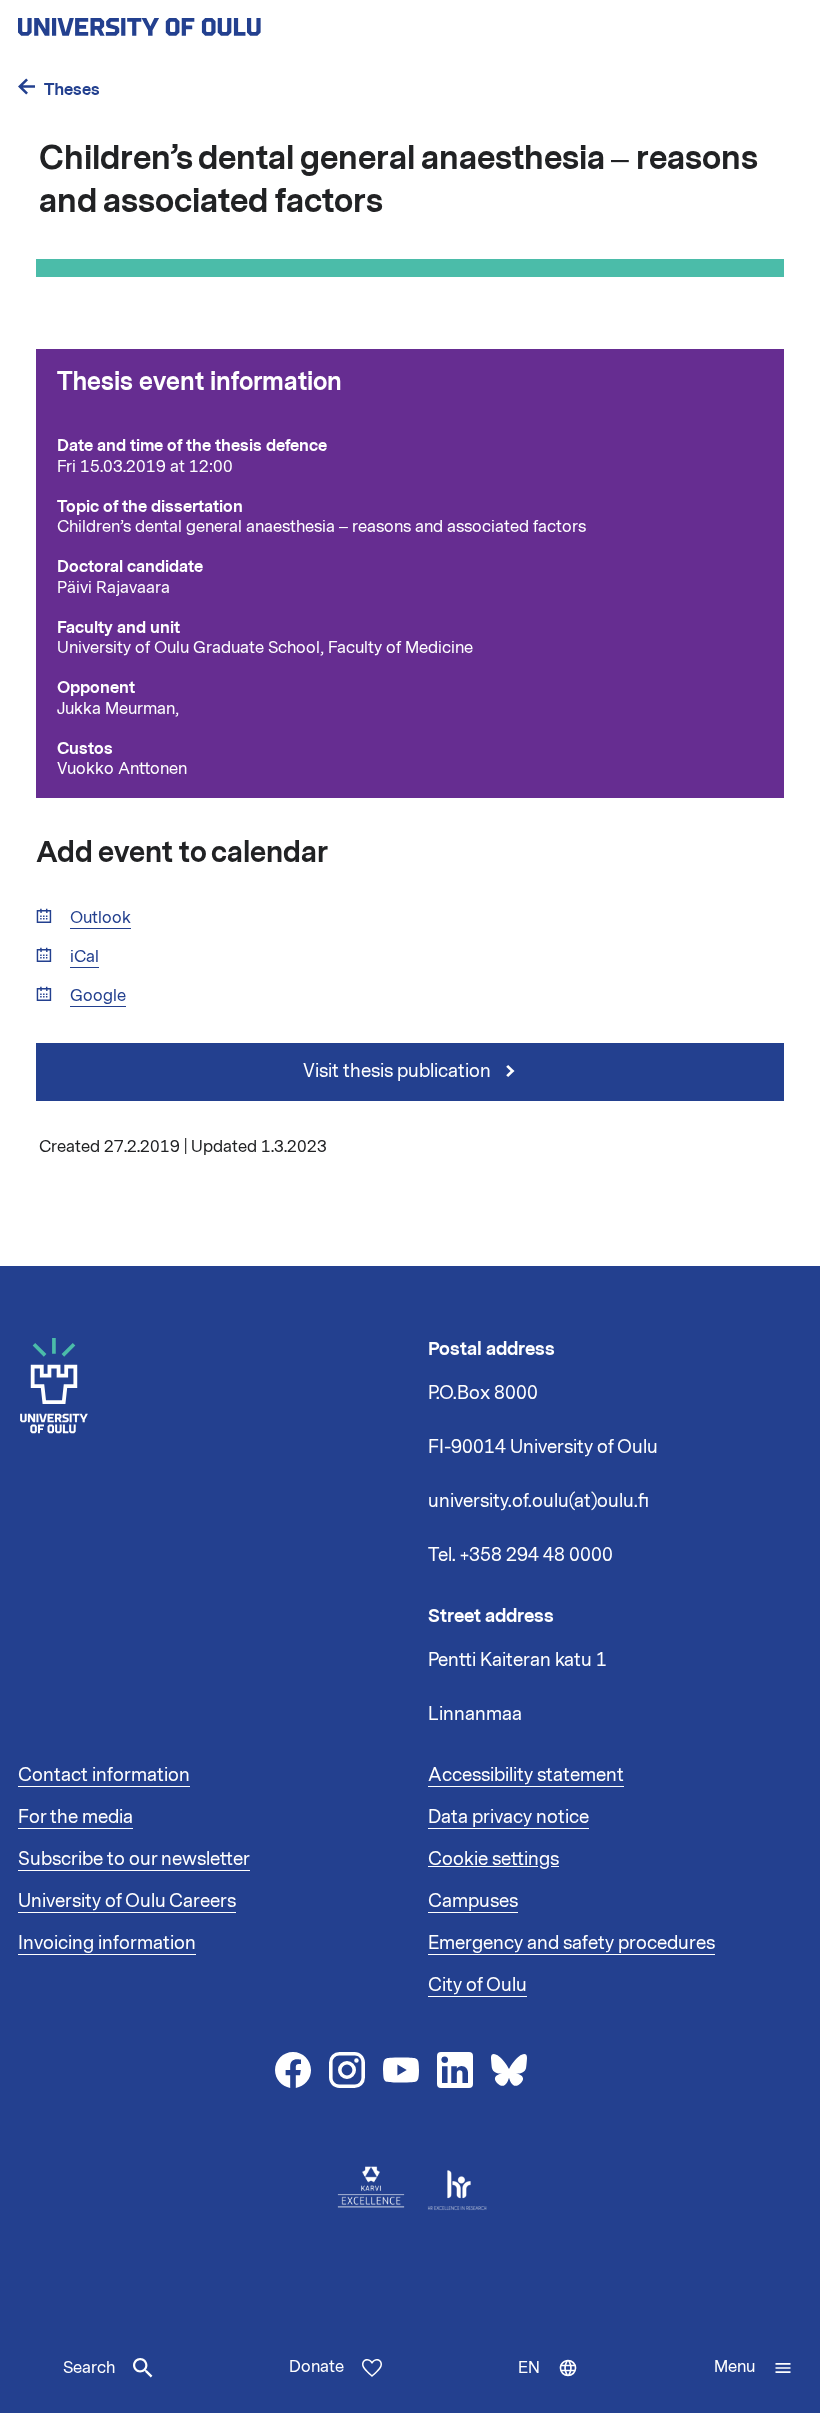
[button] (753, 2368)
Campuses (473, 1901)
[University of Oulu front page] (186, 21)
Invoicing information (107, 1943)
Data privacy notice (508, 1817)
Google (98, 996)
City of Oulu (477, 1985)
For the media (75, 1817)
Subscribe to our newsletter (134, 1859)
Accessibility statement (526, 1775)
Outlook (100, 918)
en (552, 2385)
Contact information (104, 1775)
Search (89, 2368)
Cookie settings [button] (493, 1859)
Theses (72, 89)
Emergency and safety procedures (571, 1943)
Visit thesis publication (399, 1071)
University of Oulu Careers (127, 1901)
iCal (84, 957)
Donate (316, 2367)
